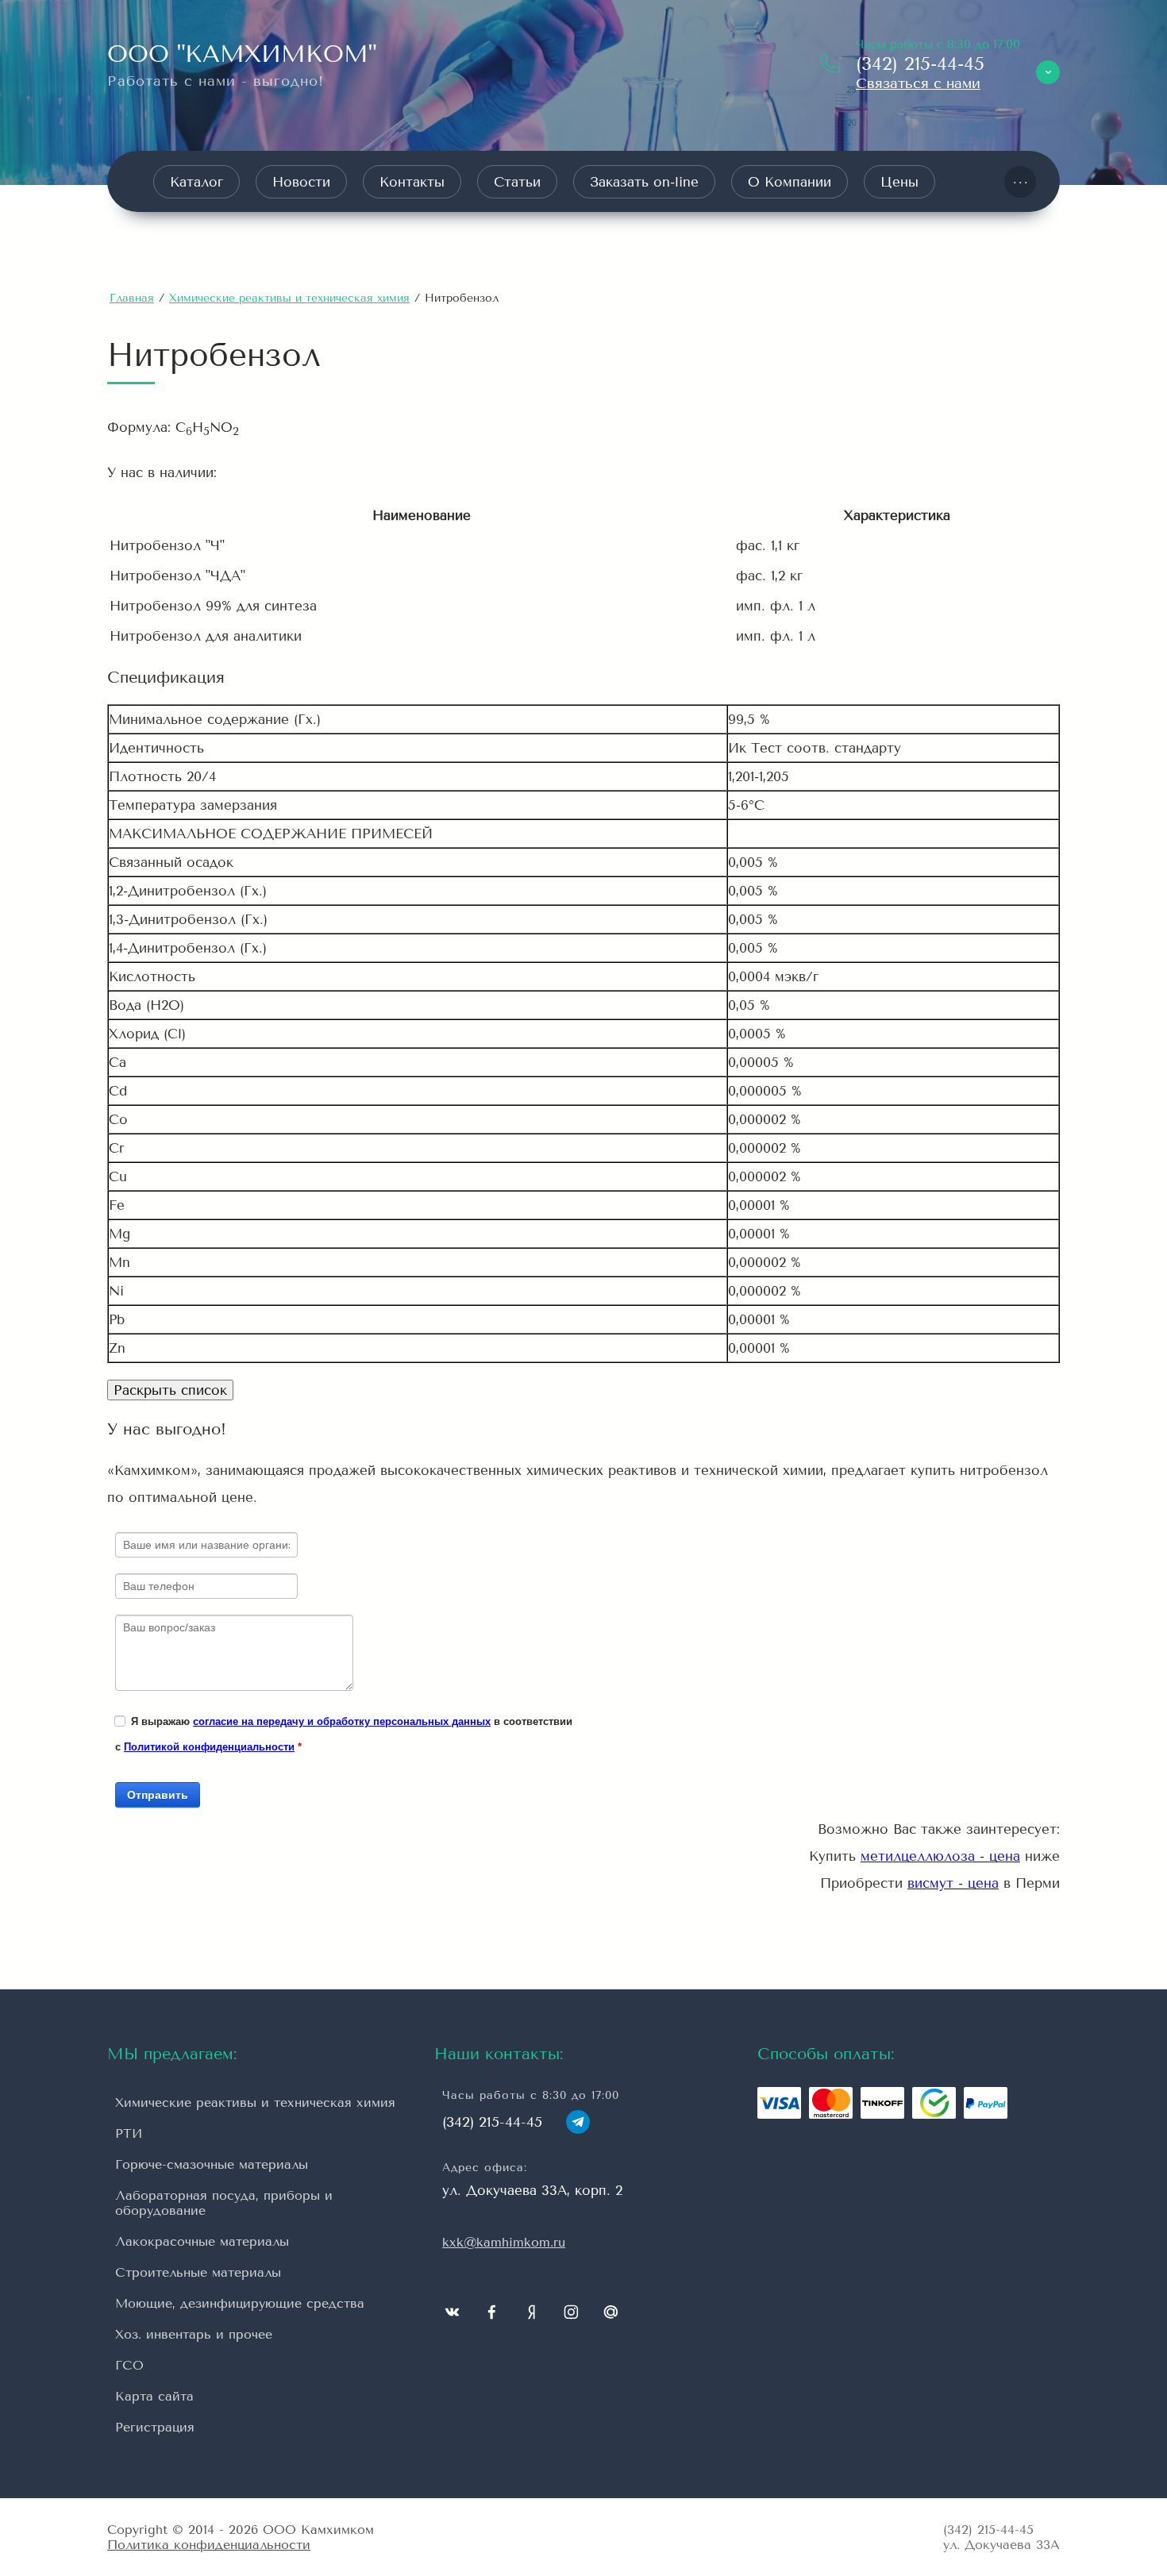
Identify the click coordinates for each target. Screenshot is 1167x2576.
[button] (918, 83)
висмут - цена (953, 1883)
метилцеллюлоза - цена (940, 1856)
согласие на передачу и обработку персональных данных (342, 1721)
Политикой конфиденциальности (209, 1747)
